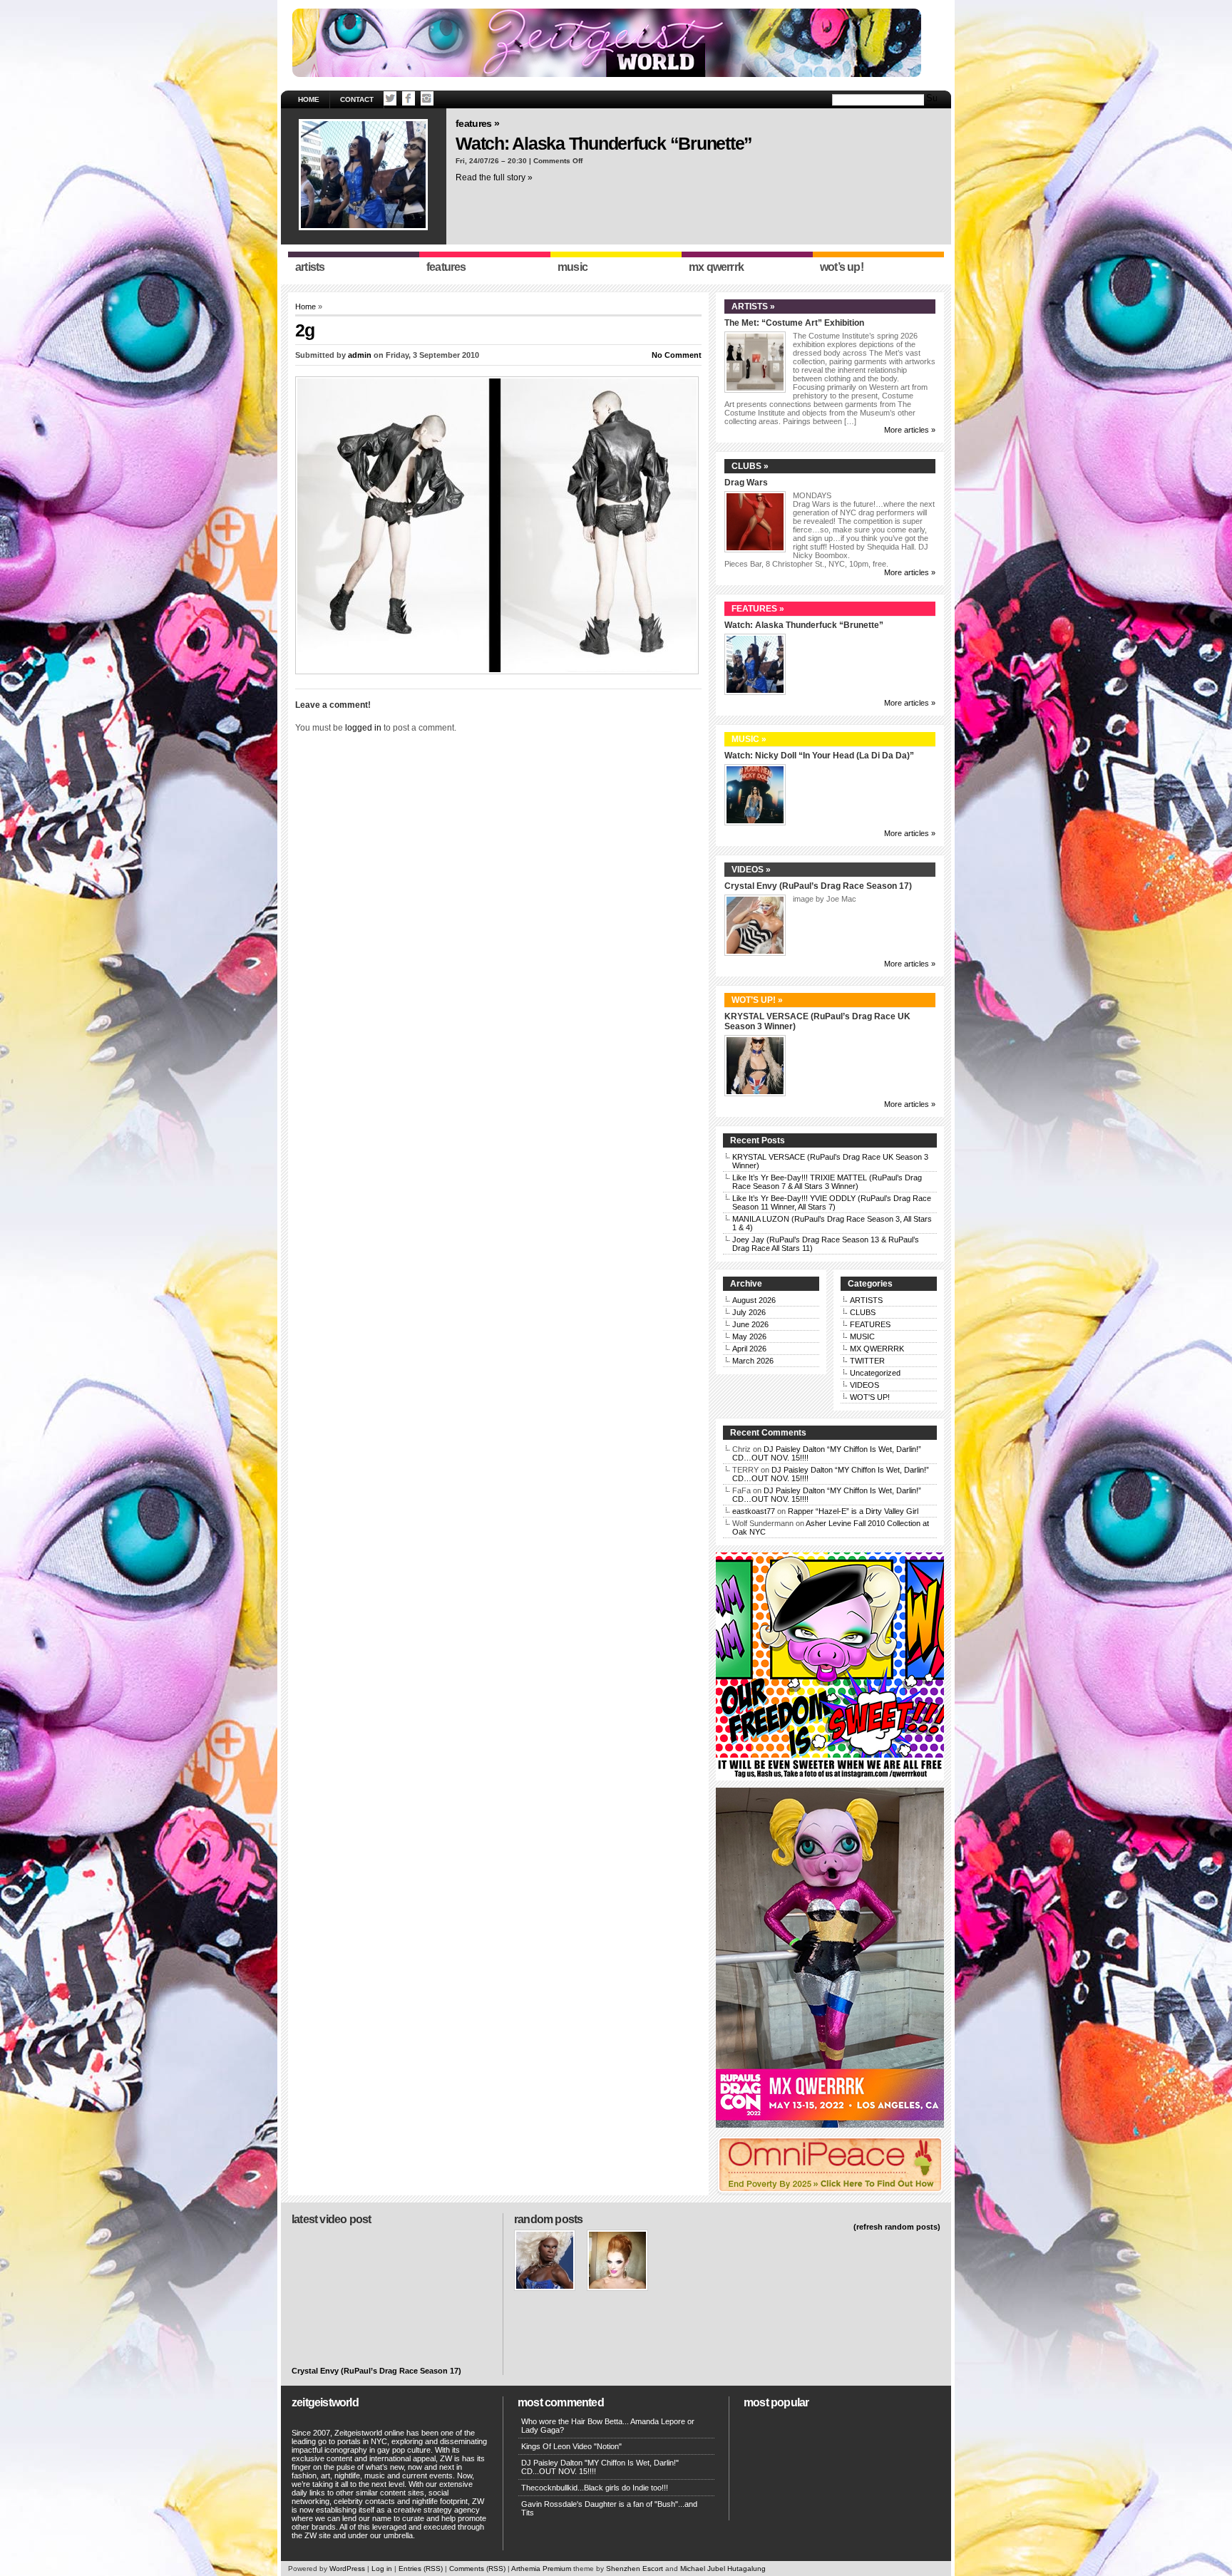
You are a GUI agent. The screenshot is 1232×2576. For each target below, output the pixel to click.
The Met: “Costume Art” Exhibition (794, 323)
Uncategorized (875, 1373)
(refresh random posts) (897, 2227)
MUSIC (862, 1336)
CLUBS (863, 1312)
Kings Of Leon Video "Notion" (571, 2446)
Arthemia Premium (541, 2569)
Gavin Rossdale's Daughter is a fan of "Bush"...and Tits (609, 2508)
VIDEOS (864, 1385)
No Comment (677, 355)
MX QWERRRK (877, 1349)
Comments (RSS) (477, 2569)
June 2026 (750, 1324)
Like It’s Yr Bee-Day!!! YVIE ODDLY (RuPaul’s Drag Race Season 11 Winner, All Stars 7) (832, 1202)
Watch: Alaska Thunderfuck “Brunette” (604, 143)
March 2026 (753, 1361)
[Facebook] (409, 98)
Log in (382, 2569)
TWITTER (867, 1361)
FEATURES (870, 1324)
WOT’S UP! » (757, 1000)
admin (360, 355)
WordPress (347, 2569)
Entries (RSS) (421, 2569)
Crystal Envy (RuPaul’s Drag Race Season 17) (818, 886)
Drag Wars (746, 483)
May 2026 (749, 1336)
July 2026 (749, 1312)
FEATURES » (477, 123)
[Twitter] (390, 98)
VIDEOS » (751, 870)
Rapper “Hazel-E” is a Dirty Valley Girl (853, 1511)
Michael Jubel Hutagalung (723, 2569)
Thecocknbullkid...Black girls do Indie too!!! (595, 2488)
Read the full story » (494, 177)
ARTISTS (866, 1300)
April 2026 (749, 1349)
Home (309, 99)
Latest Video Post (331, 2219)
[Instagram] (427, 98)
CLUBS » (750, 466)
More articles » (910, 430)
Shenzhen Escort (635, 2569)
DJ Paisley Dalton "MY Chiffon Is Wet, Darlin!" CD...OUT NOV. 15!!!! (600, 2467)
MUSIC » (749, 739)
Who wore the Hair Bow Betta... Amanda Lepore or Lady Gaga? (608, 2426)
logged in (363, 728)
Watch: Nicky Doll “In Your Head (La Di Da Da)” (819, 756)
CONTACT (357, 99)
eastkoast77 (754, 1511)
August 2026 (754, 1300)
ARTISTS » (753, 306)
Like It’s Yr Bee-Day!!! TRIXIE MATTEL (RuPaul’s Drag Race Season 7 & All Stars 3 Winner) (827, 1182)
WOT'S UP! (870, 1397)
